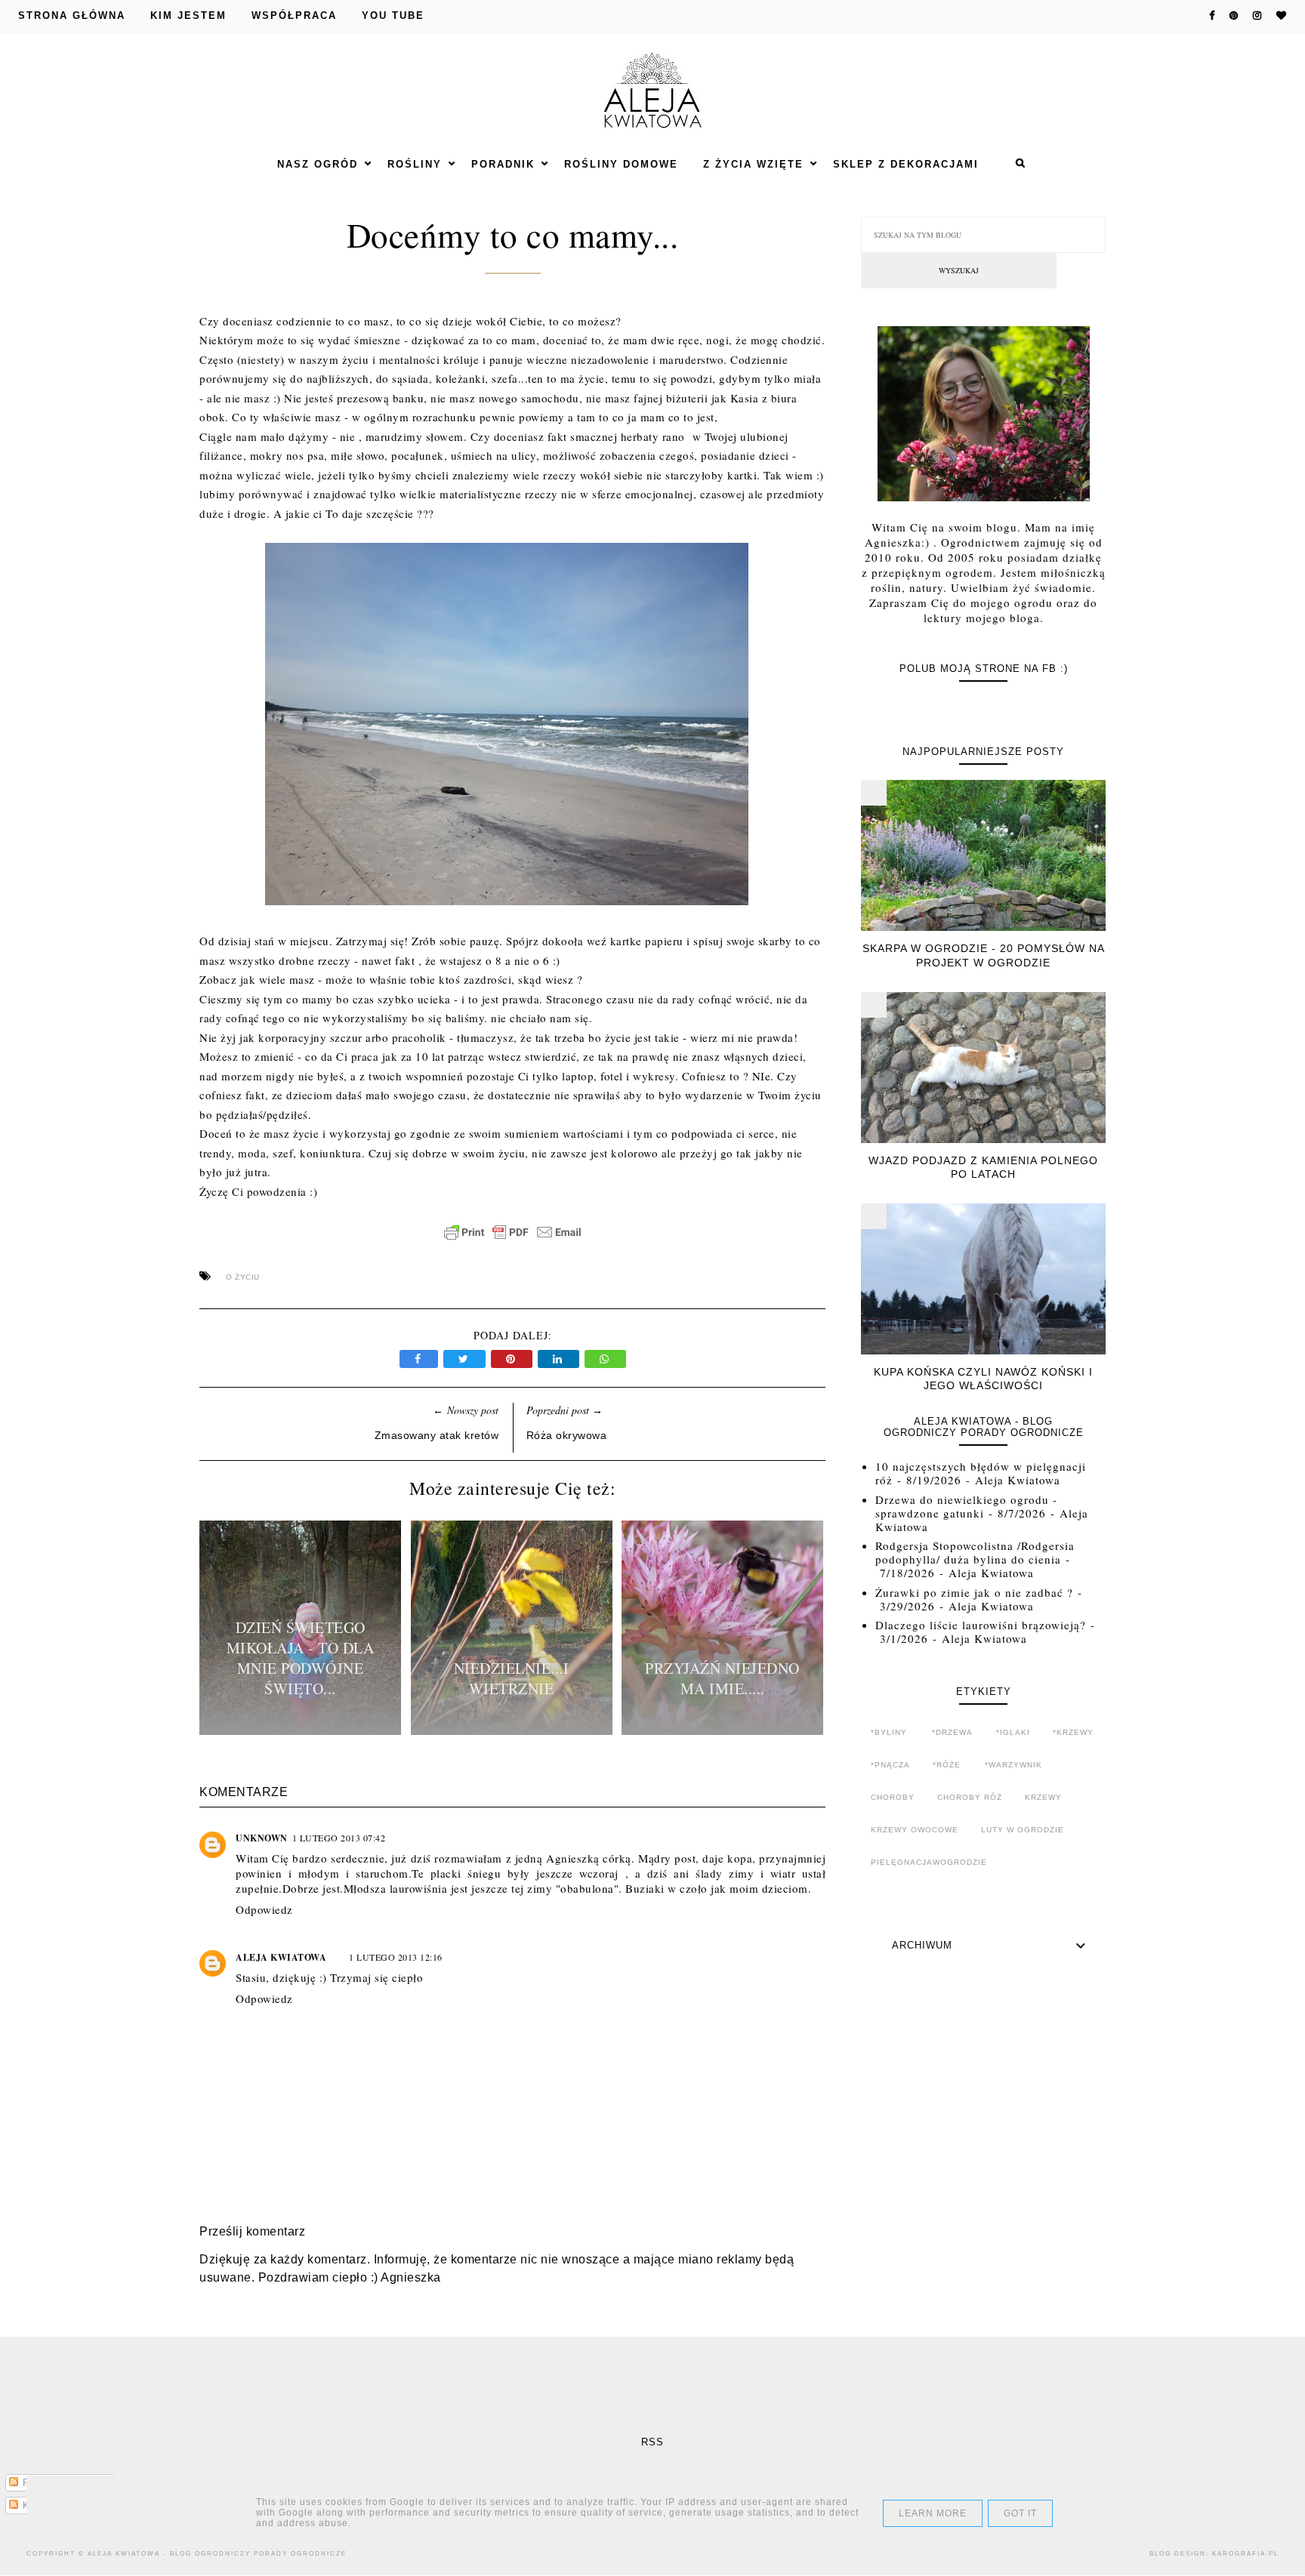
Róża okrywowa (567, 1435)
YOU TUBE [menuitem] (393, 15)
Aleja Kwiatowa (281, 1957)
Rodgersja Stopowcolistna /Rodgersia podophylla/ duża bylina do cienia (975, 1552)
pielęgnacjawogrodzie (929, 1862)
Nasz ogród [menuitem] (318, 164)
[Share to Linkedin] (561, 1359)
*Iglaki (1013, 1732)
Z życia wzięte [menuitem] (753, 164)
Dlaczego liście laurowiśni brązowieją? (981, 1625)
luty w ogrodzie (1023, 1830)
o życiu (243, 1277)
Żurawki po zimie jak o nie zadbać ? (974, 1592)
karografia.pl (1245, 2554)
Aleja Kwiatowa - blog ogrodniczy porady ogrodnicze (217, 2554)
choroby (893, 1797)
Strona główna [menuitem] (72, 15)
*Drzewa (952, 1732)
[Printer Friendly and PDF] (513, 1240)
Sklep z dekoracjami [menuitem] (906, 164)
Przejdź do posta (301, 1730)
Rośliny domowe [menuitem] (621, 164)
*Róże (947, 1765)
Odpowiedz (264, 1909)
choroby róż (970, 1797)
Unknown (262, 1838)
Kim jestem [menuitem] (188, 15)
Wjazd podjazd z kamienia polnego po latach (983, 1167)
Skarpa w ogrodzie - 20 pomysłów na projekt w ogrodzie (984, 955)
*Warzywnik (1013, 1765)
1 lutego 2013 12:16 (396, 1957)
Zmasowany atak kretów (437, 1435)
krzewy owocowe (915, 1830)
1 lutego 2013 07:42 (339, 1838)
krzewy (1043, 1797)
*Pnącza (890, 1765)
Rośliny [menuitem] (415, 164)
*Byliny (889, 1732)
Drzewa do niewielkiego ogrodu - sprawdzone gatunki (966, 1506)
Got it (1020, 2513)
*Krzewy (1073, 1732)
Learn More (933, 2513)
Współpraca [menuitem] (294, 15)
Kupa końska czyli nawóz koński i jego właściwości (983, 1379)
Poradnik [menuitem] (503, 164)
